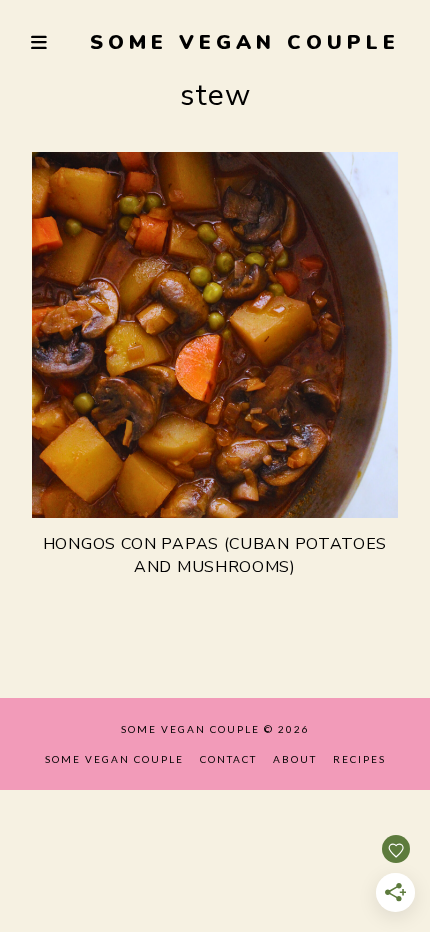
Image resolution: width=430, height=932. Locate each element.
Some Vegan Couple (245, 42)
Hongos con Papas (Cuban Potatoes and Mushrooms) (215, 555)
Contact (228, 759)
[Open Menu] (40, 42)
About (295, 759)
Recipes (359, 759)
